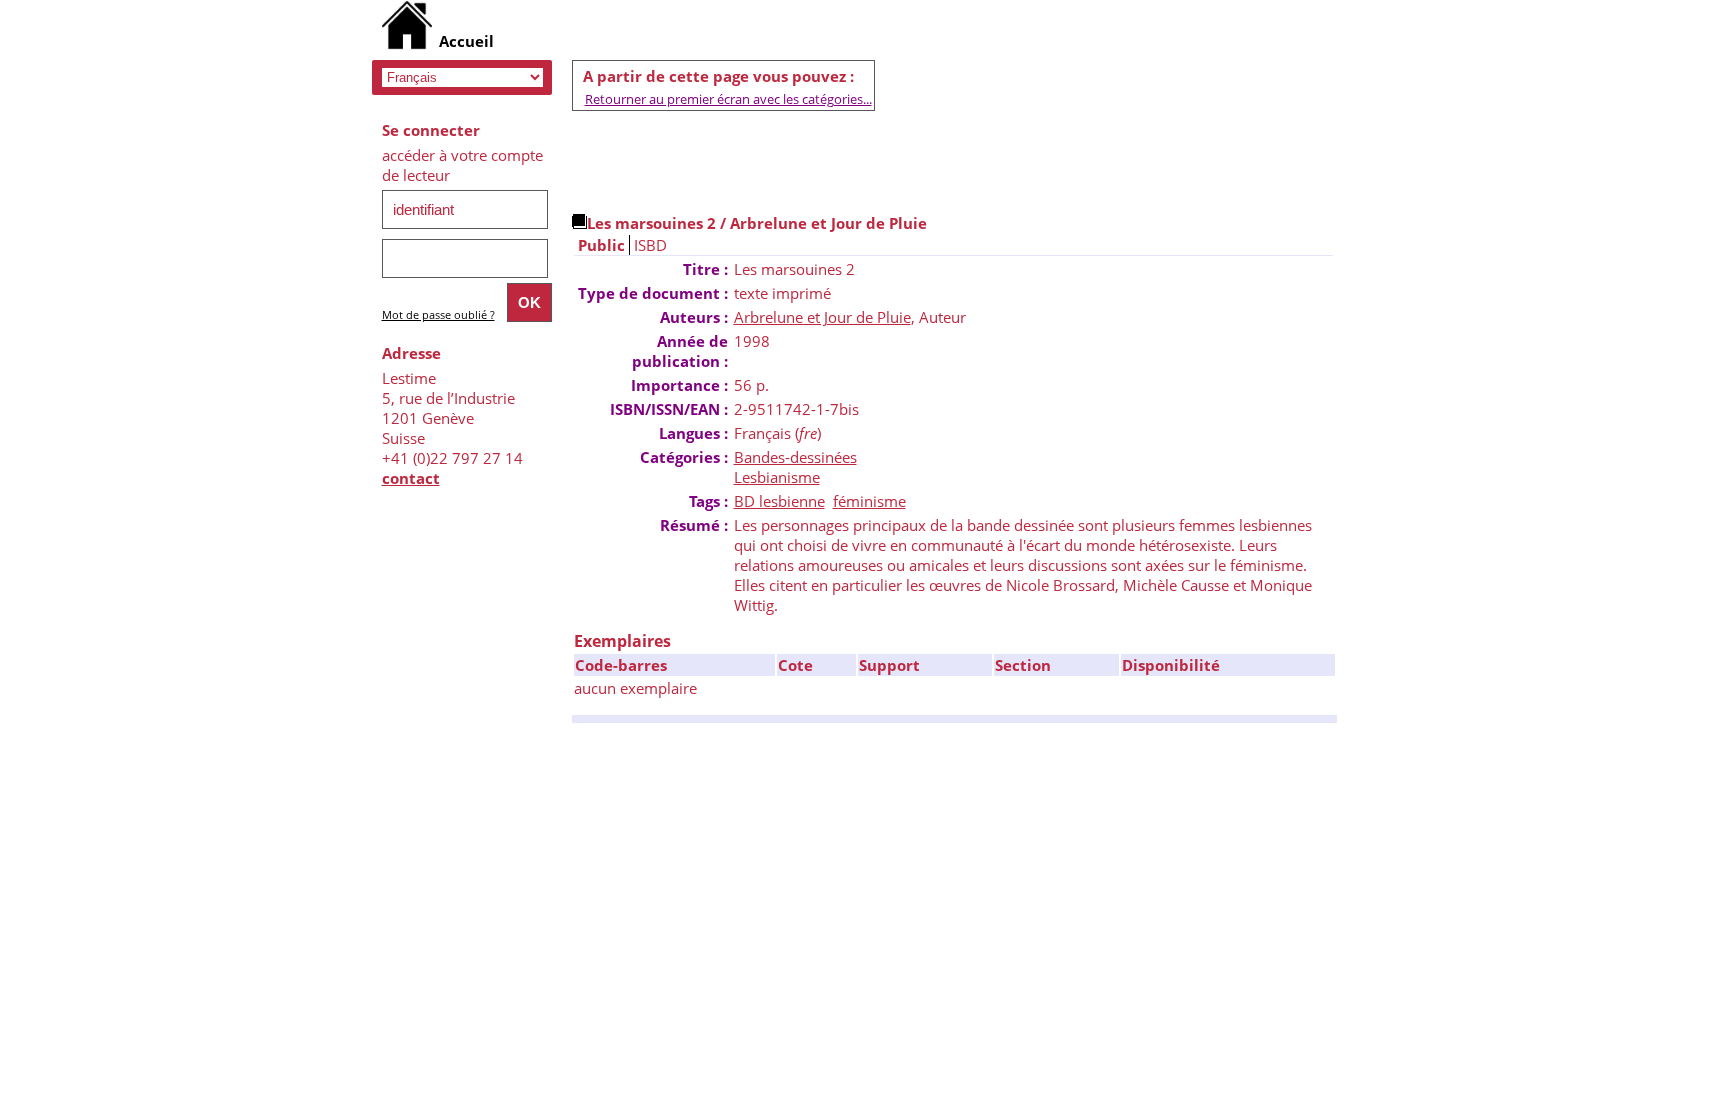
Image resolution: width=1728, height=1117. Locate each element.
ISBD (650, 245)
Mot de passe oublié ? (438, 314)
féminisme (869, 501)
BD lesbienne (779, 501)
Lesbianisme (777, 477)
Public (601, 245)
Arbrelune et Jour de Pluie (822, 317)
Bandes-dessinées (795, 457)
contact (411, 478)
